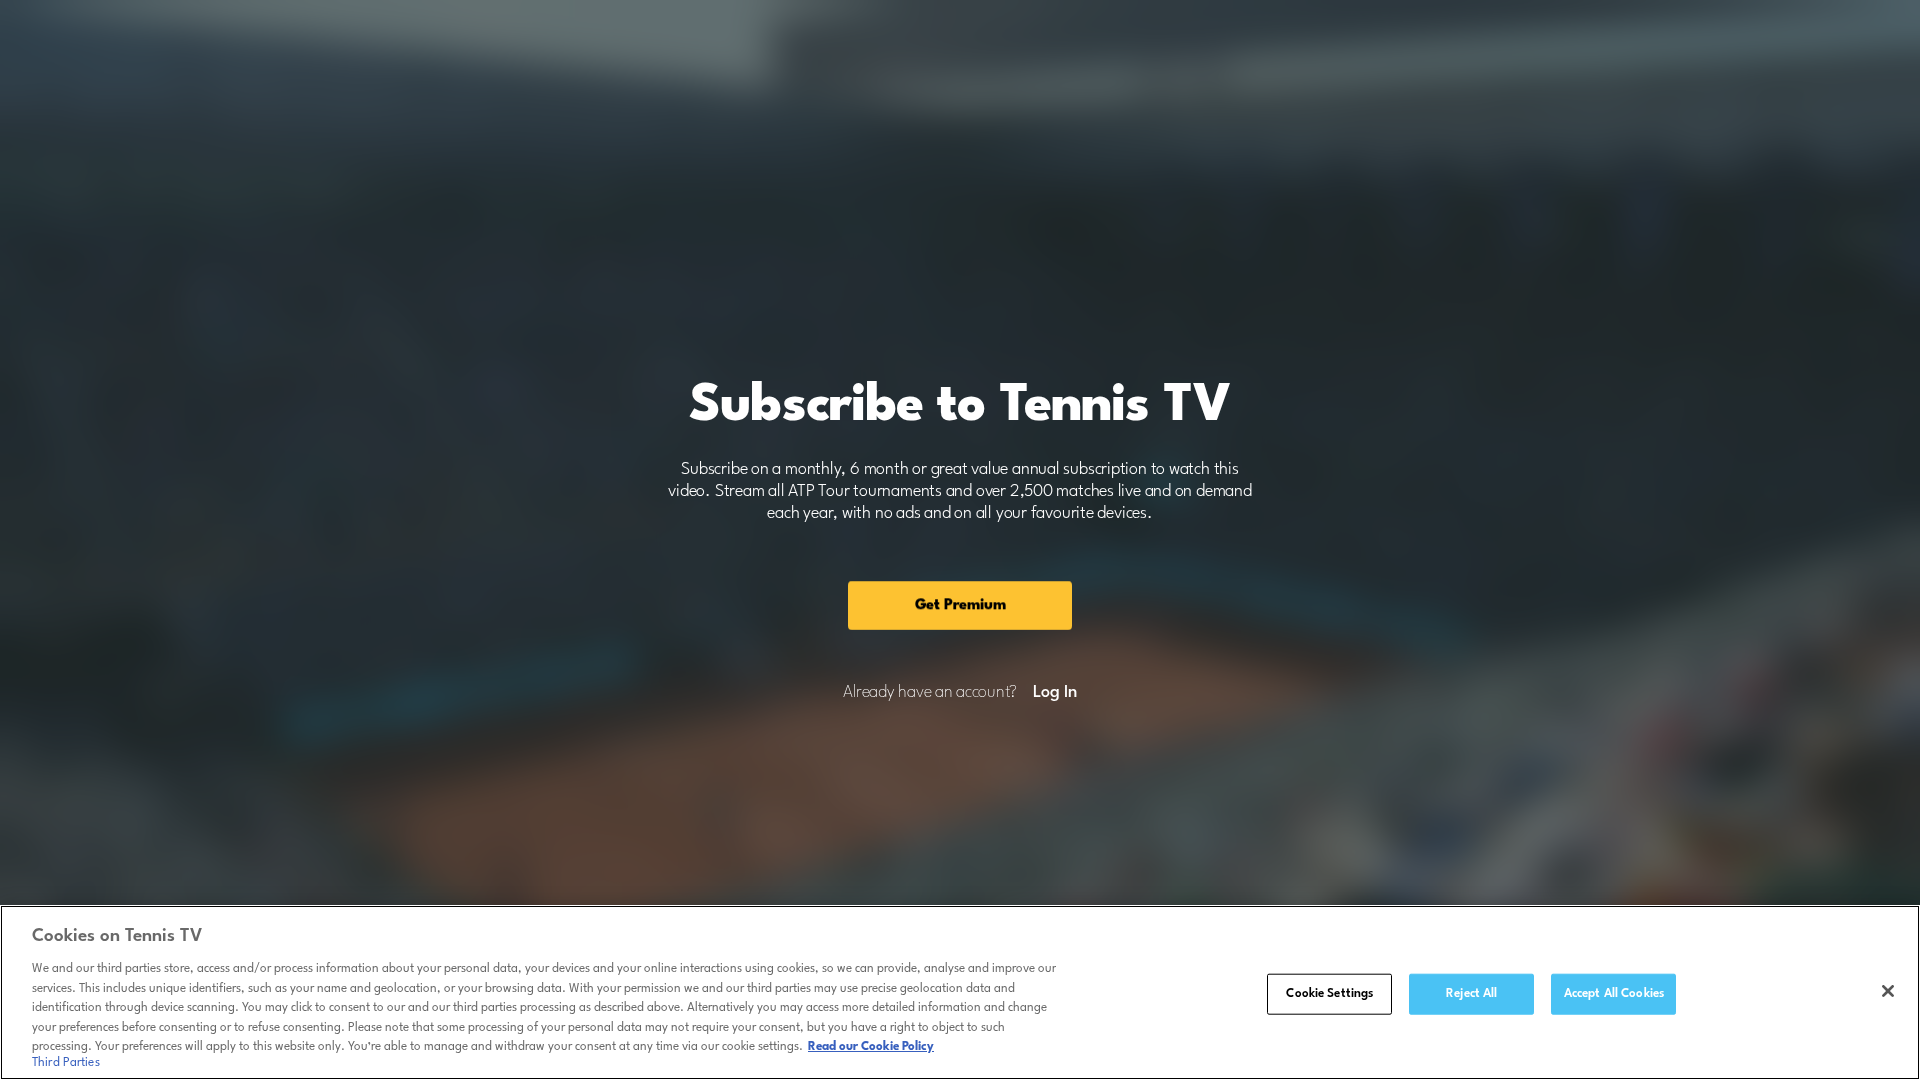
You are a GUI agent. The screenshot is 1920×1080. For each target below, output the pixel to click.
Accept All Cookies (1614, 993)
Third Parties (66, 1064)
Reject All (1471, 993)
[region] (960, 992)
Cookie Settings (1329, 993)
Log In (1054, 693)
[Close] (1888, 991)
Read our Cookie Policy (871, 1047)
